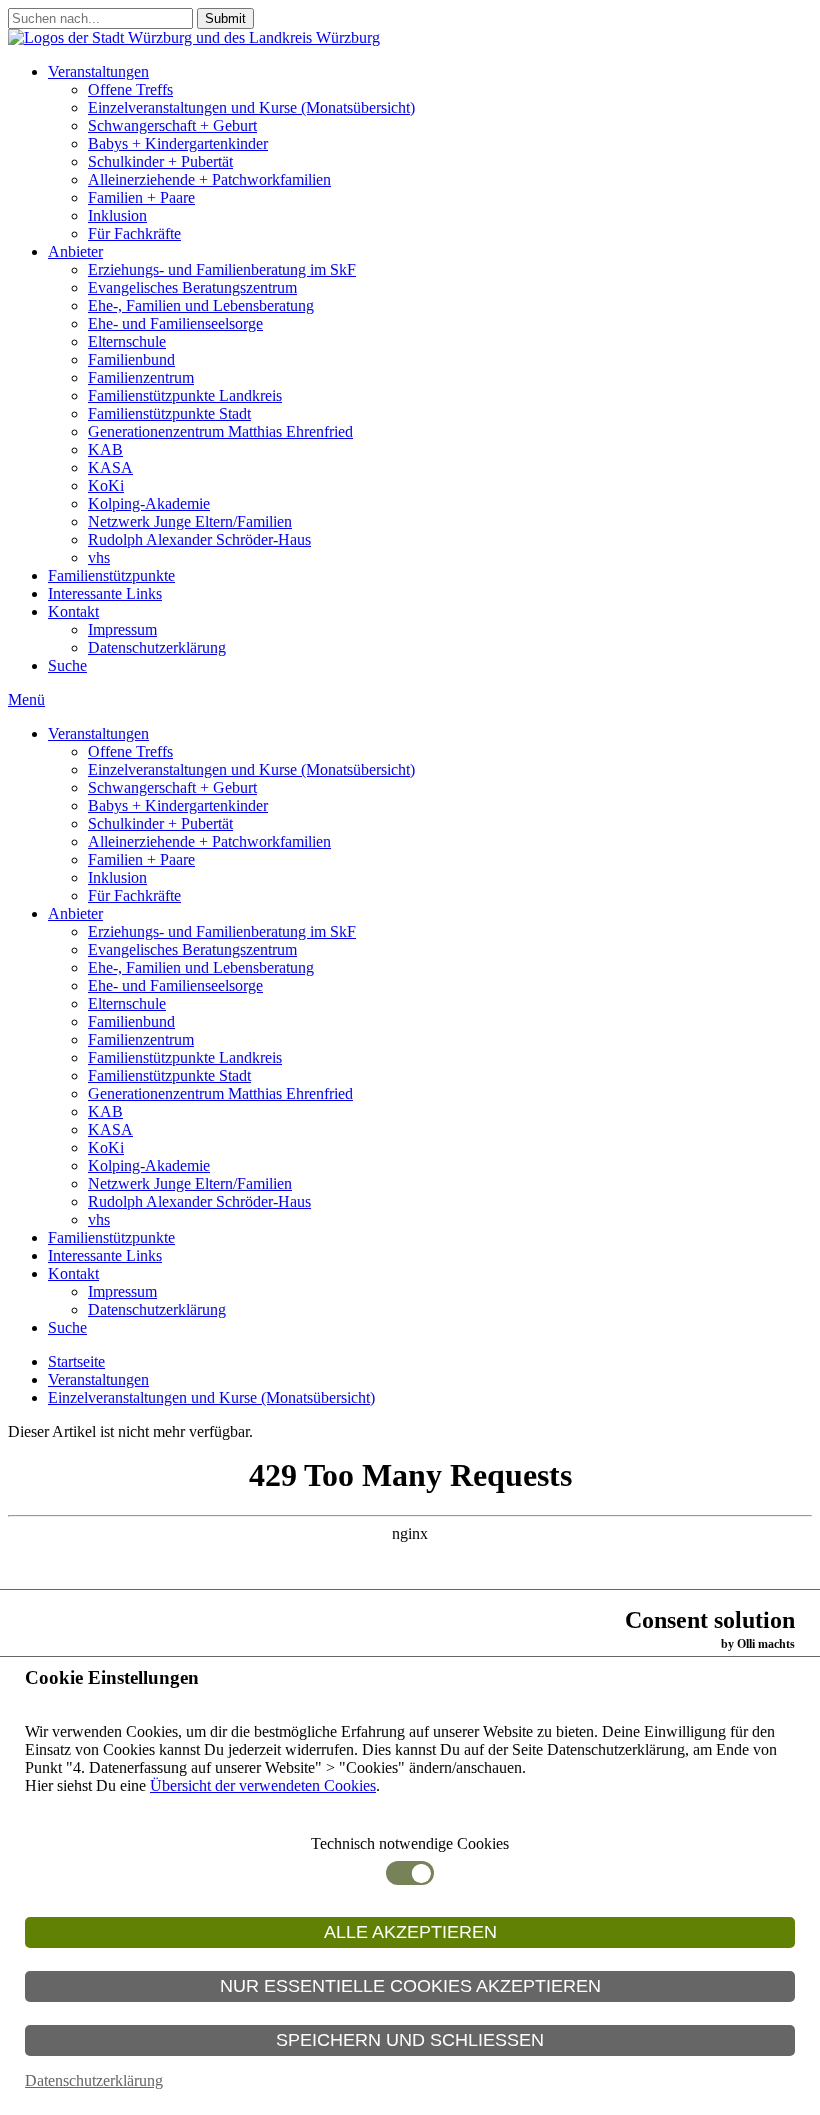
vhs (99, 557)
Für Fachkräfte (134, 233)
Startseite (76, 1361)
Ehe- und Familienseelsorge (175, 323)
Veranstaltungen (98, 71)
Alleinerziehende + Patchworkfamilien (209, 179)
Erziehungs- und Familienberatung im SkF (222, 269)
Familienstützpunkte (111, 575)
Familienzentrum (141, 377)
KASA (110, 467)
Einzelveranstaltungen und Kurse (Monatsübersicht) (251, 107)
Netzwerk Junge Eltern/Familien (190, 521)
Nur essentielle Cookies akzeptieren (410, 1986)
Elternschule (127, 341)
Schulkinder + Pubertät (160, 161)
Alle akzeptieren (410, 1932)
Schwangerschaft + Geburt (172, 125)
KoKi (106, 485)
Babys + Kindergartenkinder (178, 143)
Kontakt (73, 611)
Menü (26, 699)
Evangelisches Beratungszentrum (192, 287)
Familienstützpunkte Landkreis (185, 395)
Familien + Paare (141, 197)
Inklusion (117, 215)
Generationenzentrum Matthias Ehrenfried (220, 431)
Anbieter (75, 251)
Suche (67, 665)
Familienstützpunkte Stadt (169, 413)
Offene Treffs (130, 89)
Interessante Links (105, 593)
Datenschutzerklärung (157, 647)
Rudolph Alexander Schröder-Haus (199, 539)
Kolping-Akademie (149, 503)
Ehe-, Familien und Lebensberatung (201, 305)
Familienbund (131, 359)
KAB (105, 449)
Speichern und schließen (410, 2040)
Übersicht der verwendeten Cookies (263, 1785)
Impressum (122, 629)
